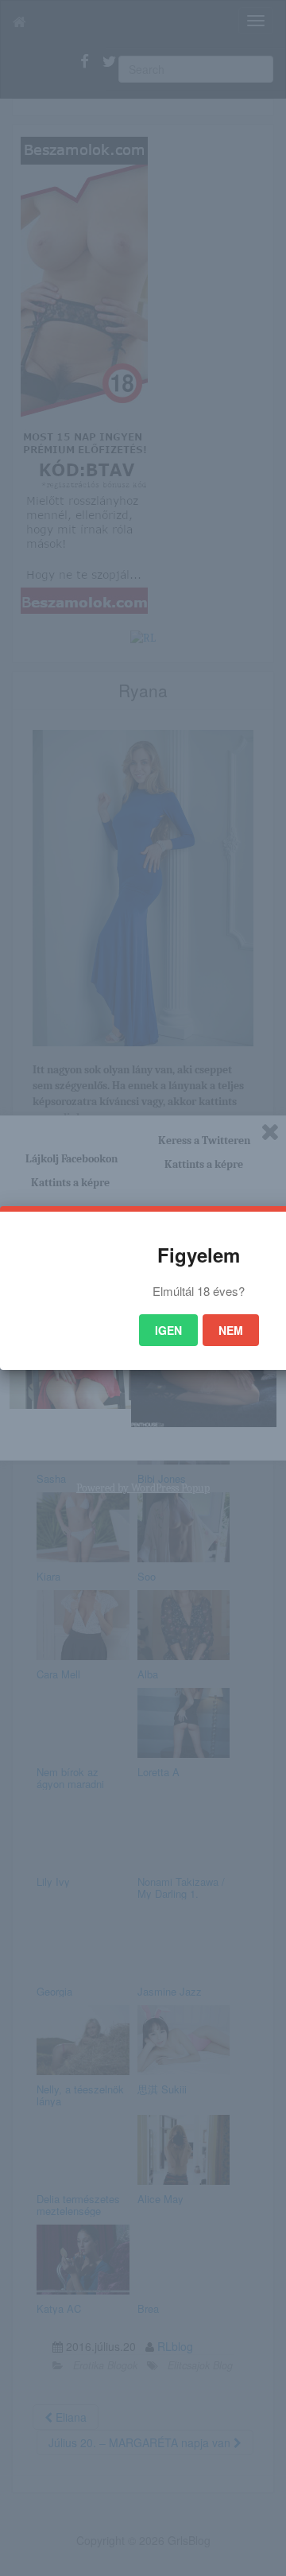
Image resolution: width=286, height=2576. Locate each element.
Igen (168, 1330)
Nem (231, 1330)
